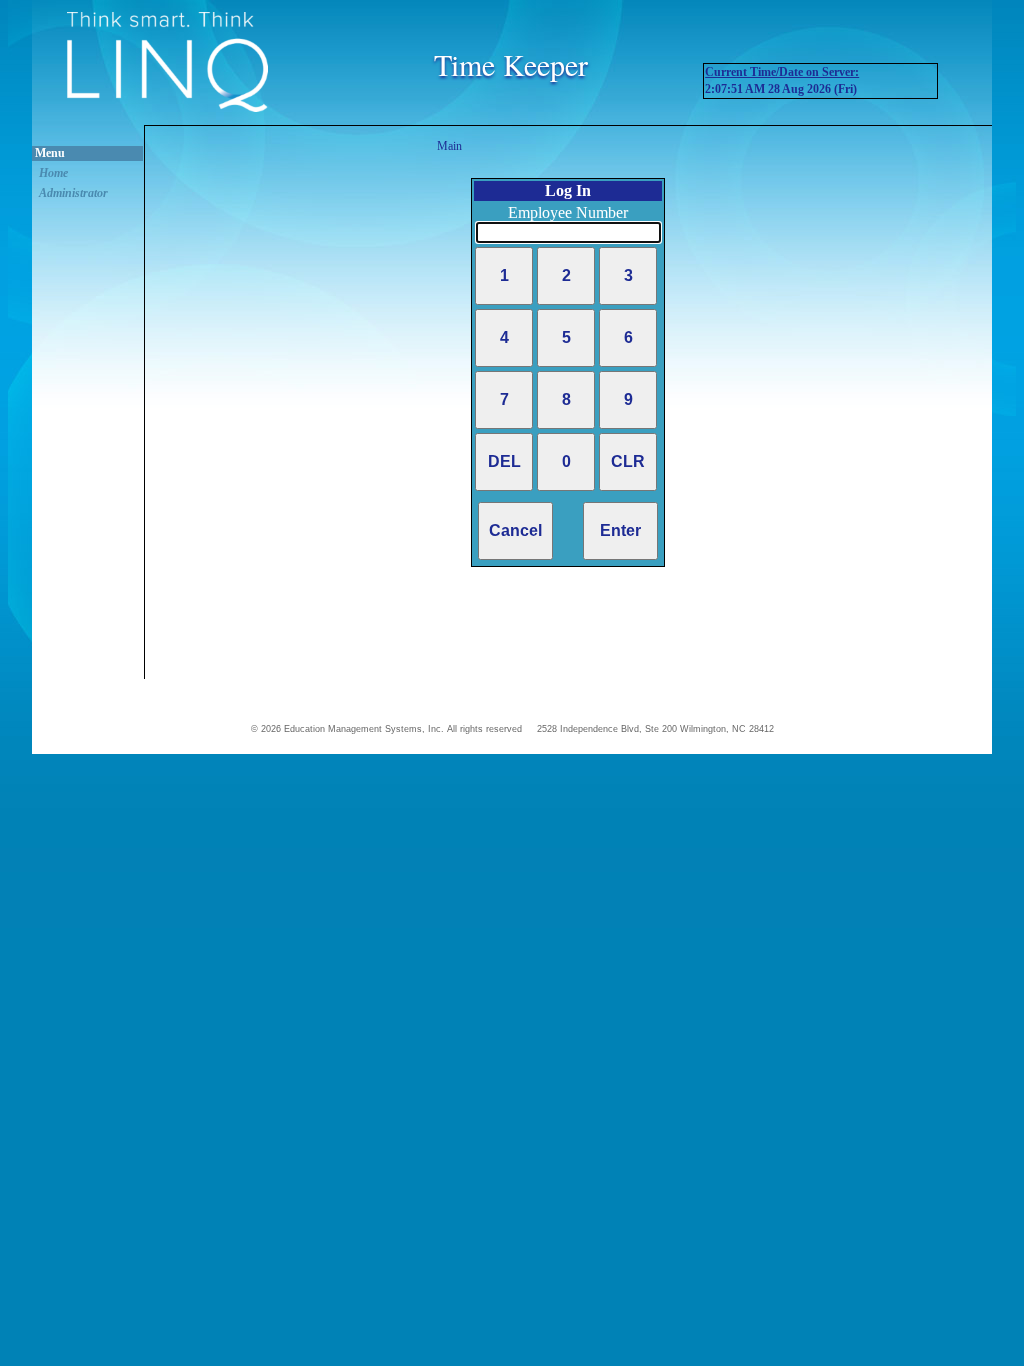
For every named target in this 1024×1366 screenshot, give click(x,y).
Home (53, 173)
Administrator (73, 193)
